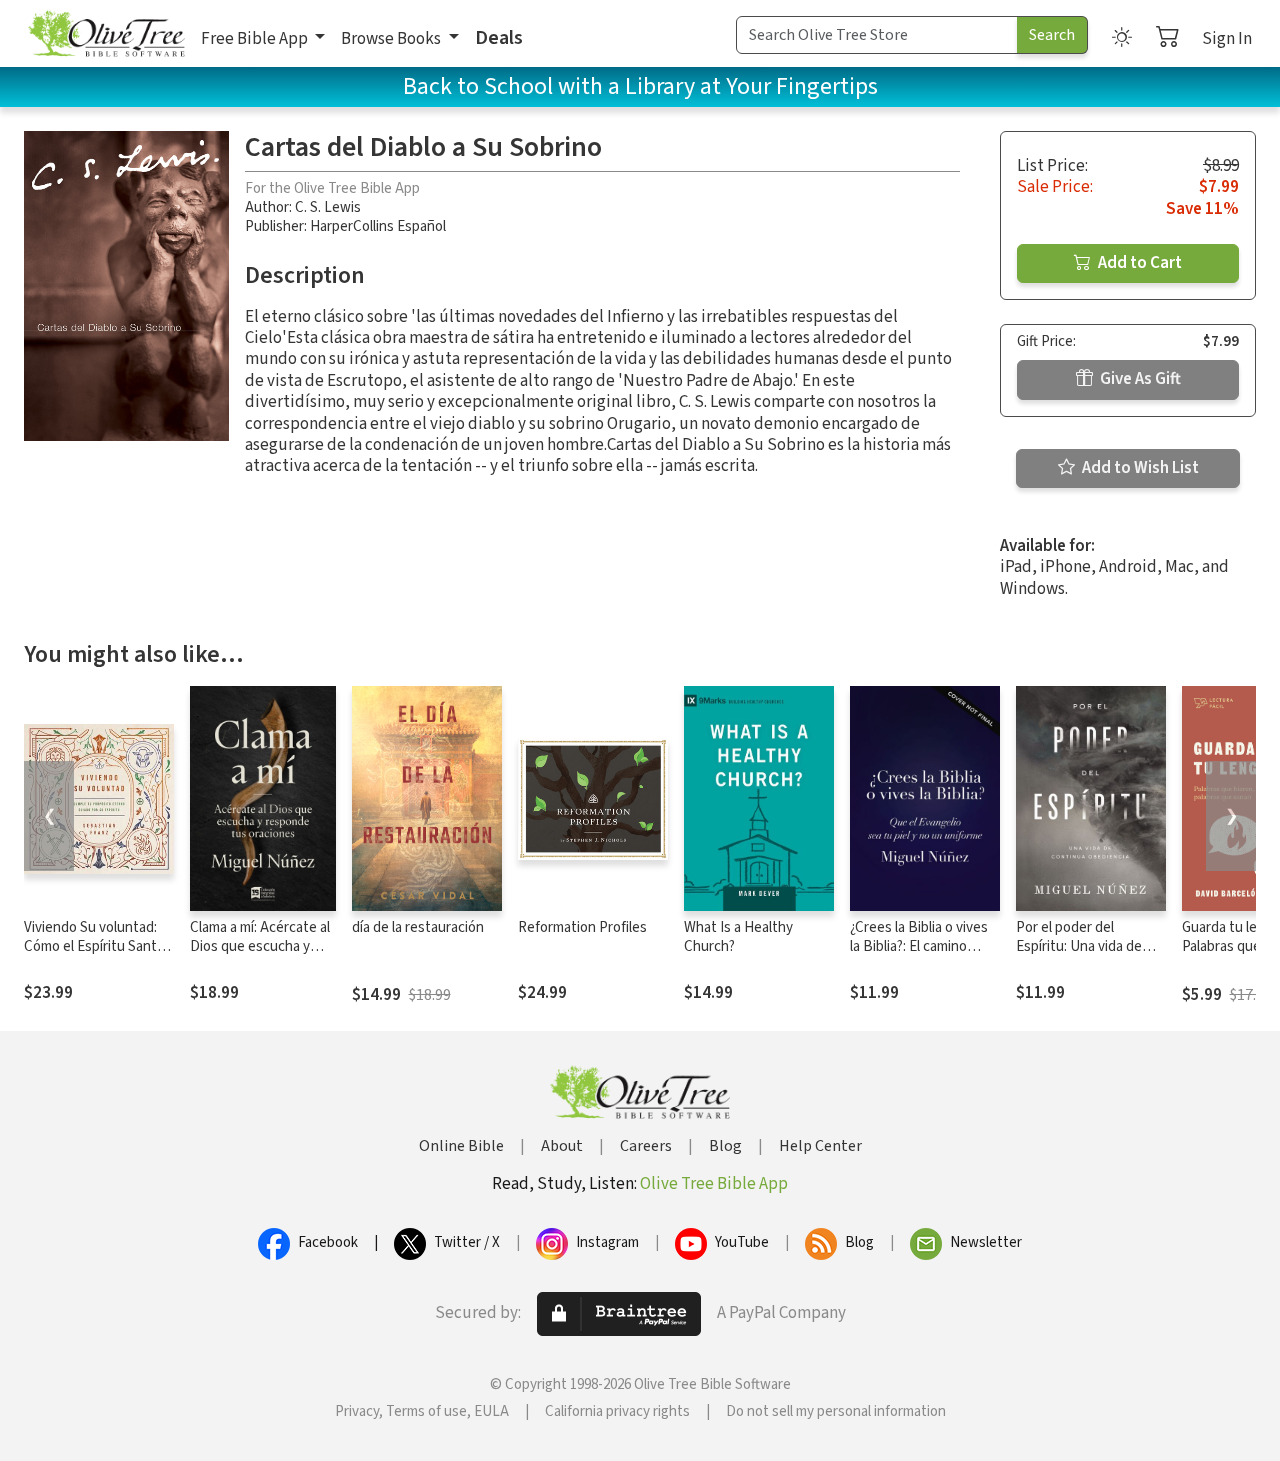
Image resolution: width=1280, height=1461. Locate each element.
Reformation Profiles (582, 927)
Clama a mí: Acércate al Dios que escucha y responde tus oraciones (260, 956)
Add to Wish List (1139, 468)
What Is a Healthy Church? (738, 937)
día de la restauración (418, 927)
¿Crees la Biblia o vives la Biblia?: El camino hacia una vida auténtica (924, 946)
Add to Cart (1138, 263)
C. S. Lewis (328, 207)
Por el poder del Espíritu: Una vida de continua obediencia (1079, 946)
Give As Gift (1139, 379)
